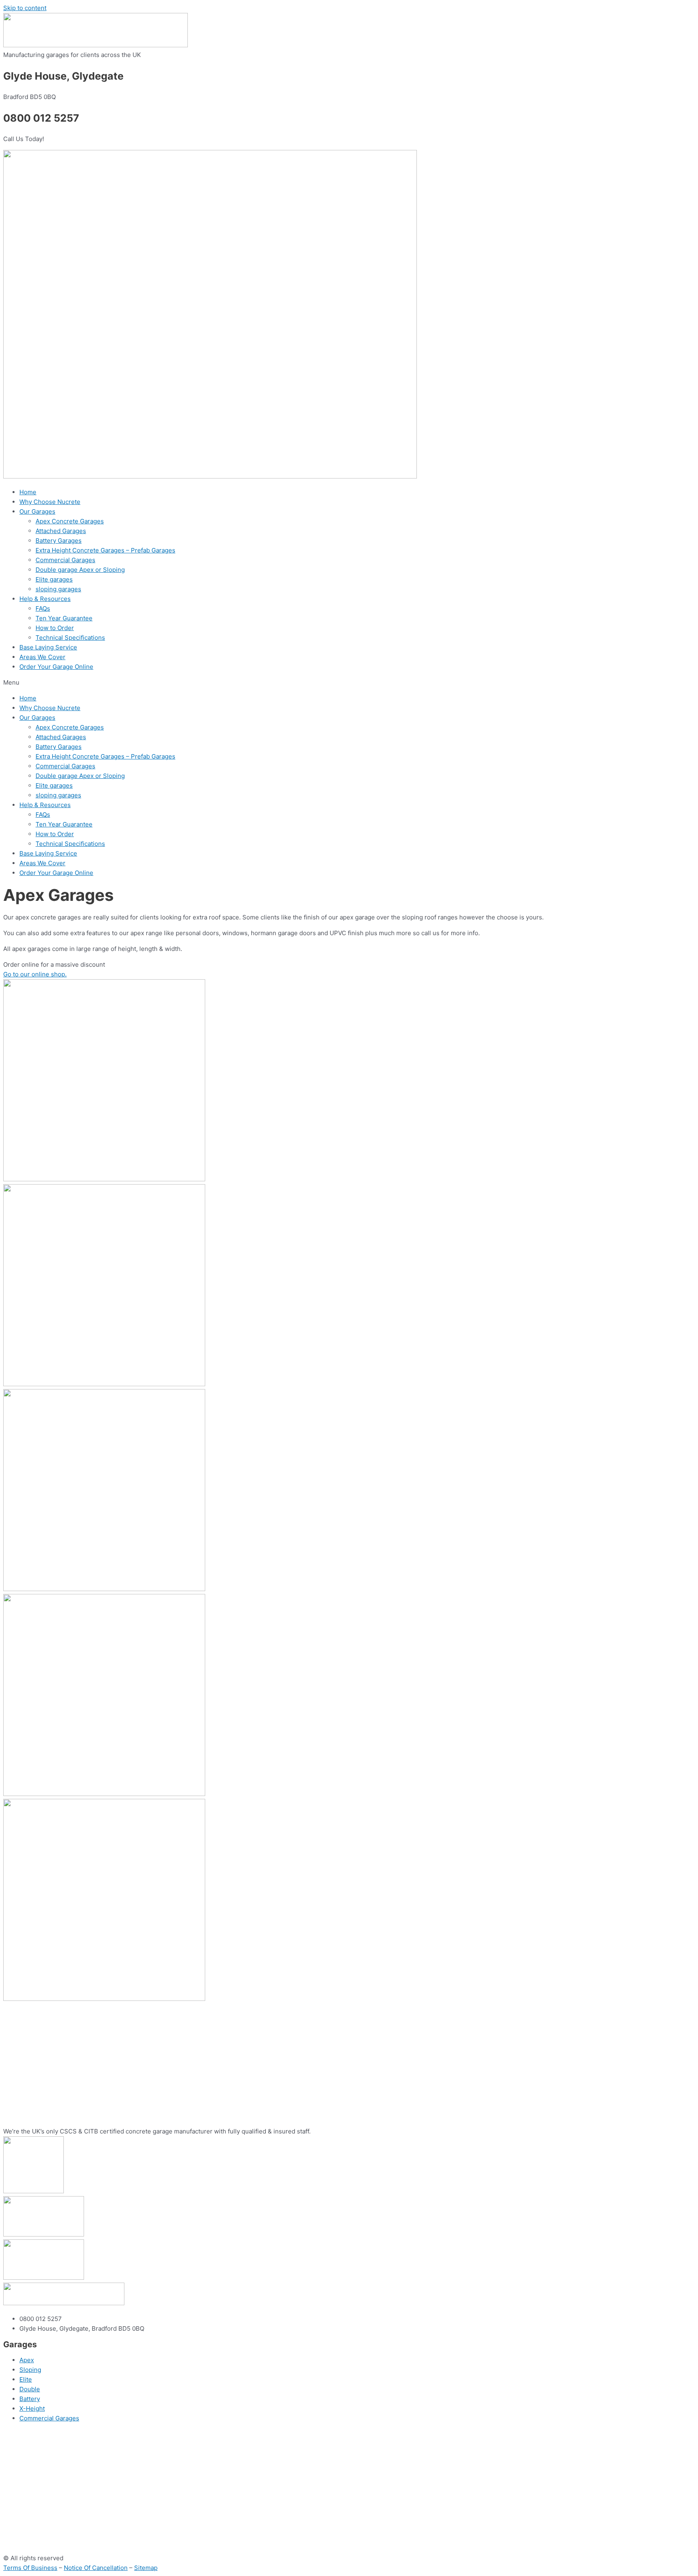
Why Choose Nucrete (50, 502)
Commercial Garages (65, 560)
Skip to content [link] (25, 8)
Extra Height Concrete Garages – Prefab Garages (105, 550)
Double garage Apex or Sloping (80, 570)
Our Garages (37, 511)
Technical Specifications (70, 638)
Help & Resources (45, 599)
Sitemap (146, 2568)
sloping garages (58, 589)
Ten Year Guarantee (64, 618)
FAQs (43, 608)
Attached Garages (61, 531)
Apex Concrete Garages (70, 521)
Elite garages (54, 579)
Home (28, 492)
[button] (349, 683)
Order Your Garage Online (56, 667)
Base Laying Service (48, 647)
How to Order (55, 628)
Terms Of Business (30, 2568)
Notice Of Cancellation (96, 2568)
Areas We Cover (42, 657)
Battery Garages (59, 541)
